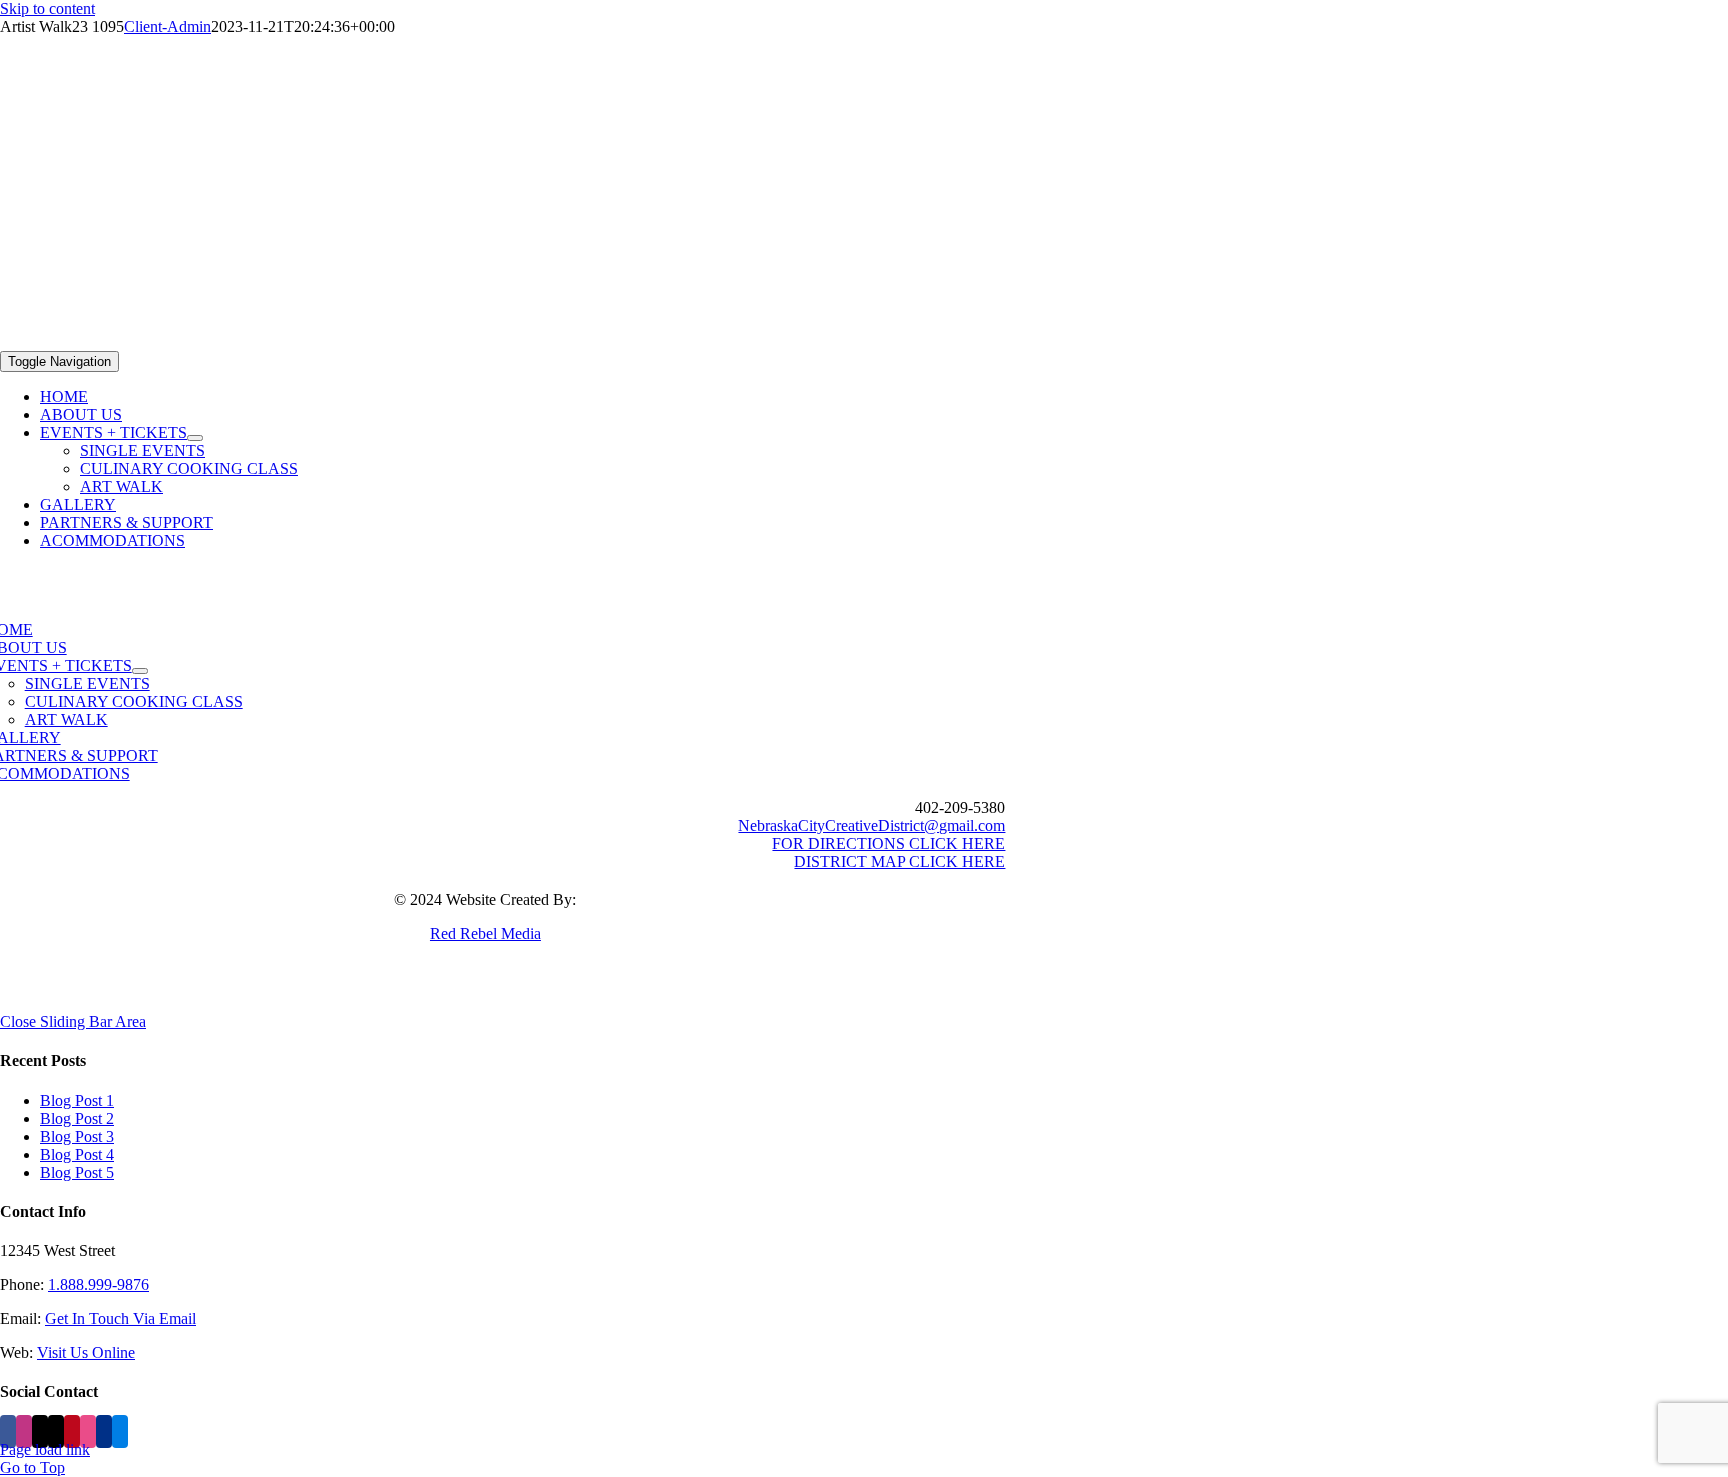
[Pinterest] (72, 1431)
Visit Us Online (86, 1352)
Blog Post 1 (77, 1100)
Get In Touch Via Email (120, 1318)
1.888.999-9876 (98, 1284)
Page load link (45, 1449)
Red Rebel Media (485, 933)
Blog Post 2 (77, 1118)
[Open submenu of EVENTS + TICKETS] (195, 438)
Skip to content (47, 8)
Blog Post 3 (77, 1136)
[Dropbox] (120, 1431)
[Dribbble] (88, 1431)
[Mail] (40, 1431)
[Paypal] (104, 1431)
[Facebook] (8, 1431)
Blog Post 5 (77, 1172)
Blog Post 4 (77, 1154)
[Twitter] (56, 1431)
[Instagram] (24, 1431)
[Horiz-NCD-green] (864, 341)
